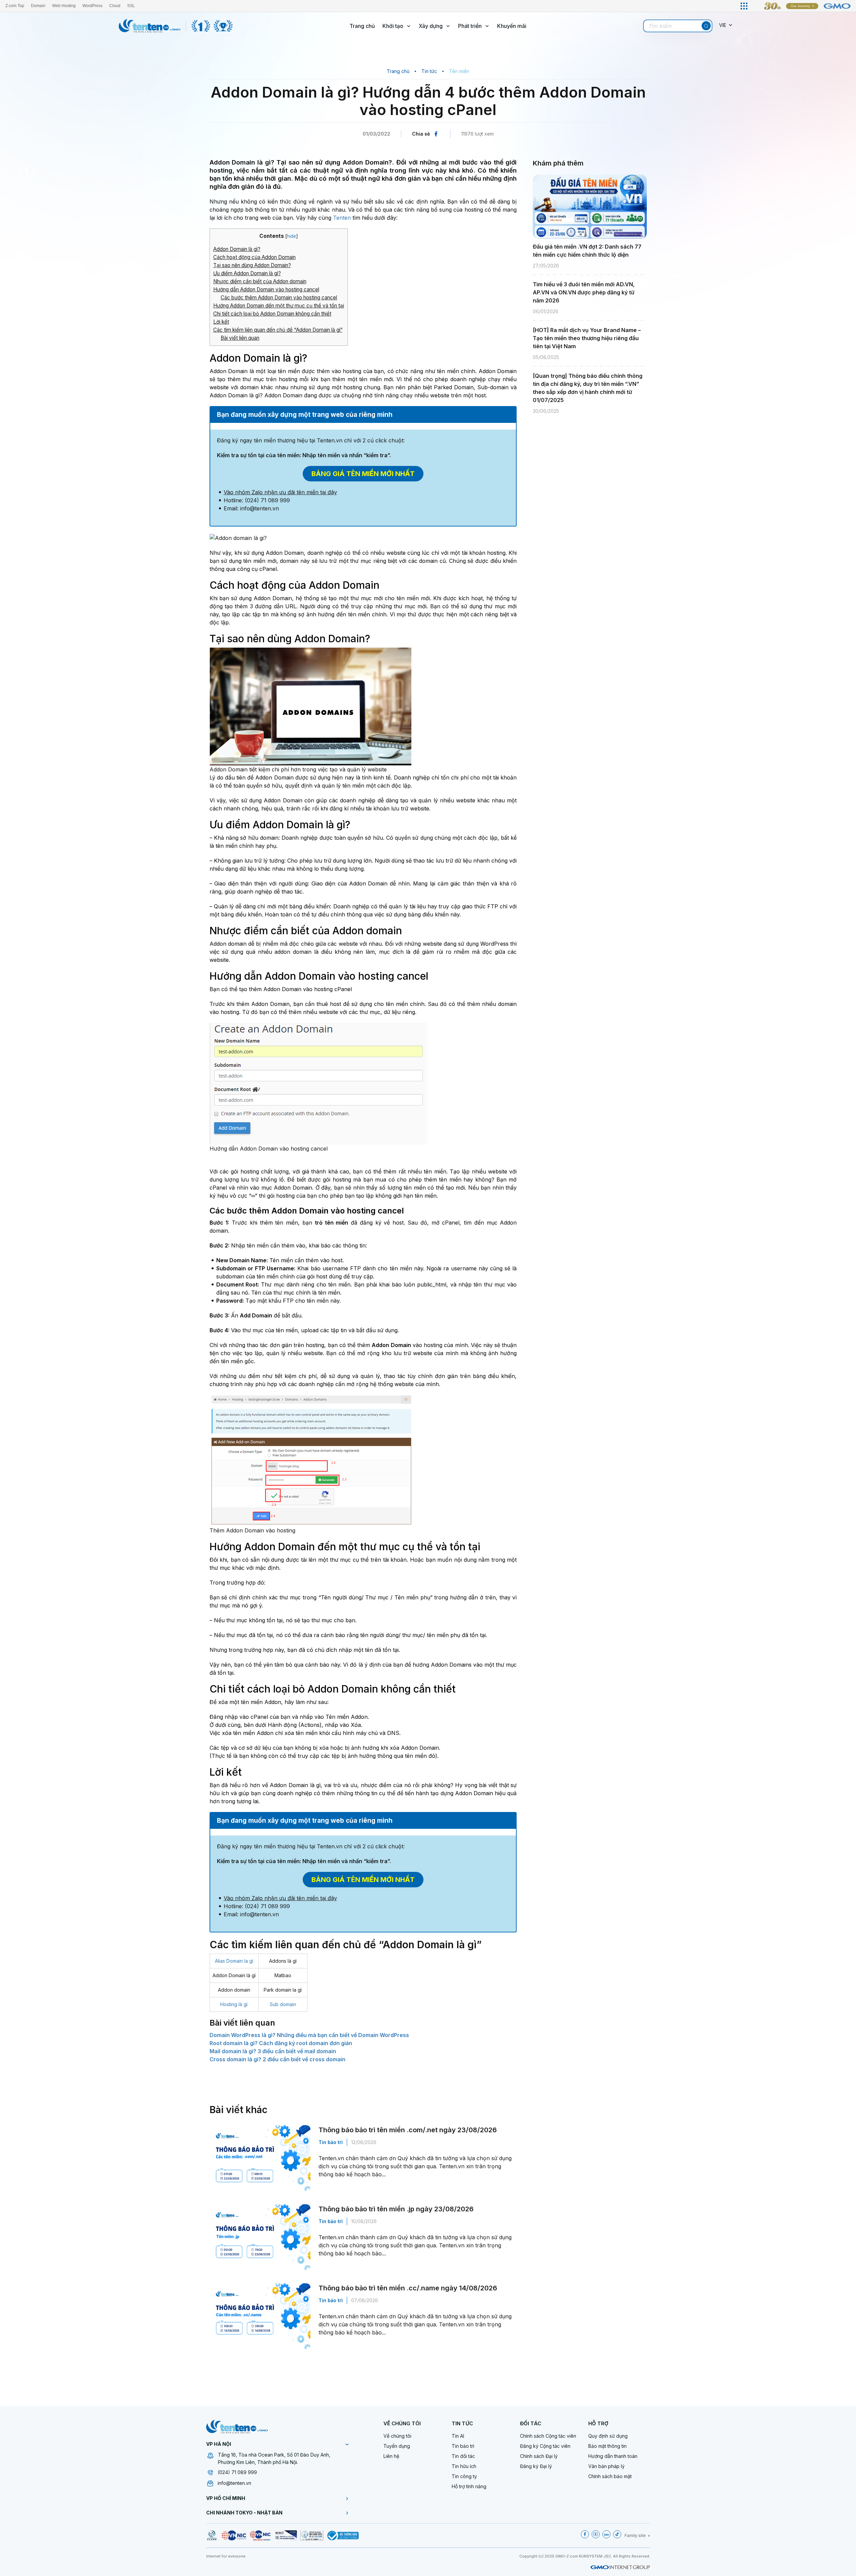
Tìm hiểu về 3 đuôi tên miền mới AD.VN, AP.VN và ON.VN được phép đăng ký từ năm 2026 (584, 292)
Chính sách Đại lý (539, 2456)
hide (291, 236)
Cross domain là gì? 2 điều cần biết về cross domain (277, 2059)
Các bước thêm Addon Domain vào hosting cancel (279, 298)
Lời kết (221, 322)
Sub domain (283, 2004)
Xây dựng (431, 26)
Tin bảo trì (331, 2142)
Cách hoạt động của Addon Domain (254, 257)
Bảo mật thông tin (607, 2446)
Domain (38, 6)
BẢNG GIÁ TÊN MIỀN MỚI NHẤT (363, 474)
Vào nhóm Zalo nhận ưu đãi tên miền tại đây (280, 492)
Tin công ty (464, 2476)
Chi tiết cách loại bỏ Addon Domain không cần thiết (272, 314)
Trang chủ (362, 26)
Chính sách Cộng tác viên (548, 2436)
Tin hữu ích (464, 2466)
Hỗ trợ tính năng (469, 2486)
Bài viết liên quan (240, 338)
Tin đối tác (463, 2456)
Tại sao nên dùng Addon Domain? (252, 265)
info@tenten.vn (234, 2483)
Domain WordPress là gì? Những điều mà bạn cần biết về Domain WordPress (309, 2035)
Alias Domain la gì (234, 1961)
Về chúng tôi (397, 2436)
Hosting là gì (234, 2004)
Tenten (342, 218)
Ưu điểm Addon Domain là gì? (247, 273)
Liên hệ (391, 2456)
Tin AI (458, 2436)
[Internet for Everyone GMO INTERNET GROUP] (803, 6)
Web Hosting (64, 6)
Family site (635, 2535)
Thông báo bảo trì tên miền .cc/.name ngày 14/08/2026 (408, 2288)
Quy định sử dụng (608, 2436)
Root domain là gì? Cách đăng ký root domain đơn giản (281, 2043)
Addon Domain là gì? (237, 249)
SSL (131, 6)
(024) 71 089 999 (237, 2472)
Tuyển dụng (397, 2446)
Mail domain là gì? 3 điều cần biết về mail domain (273, 2051)
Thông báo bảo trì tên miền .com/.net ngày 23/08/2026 (408, 2130)
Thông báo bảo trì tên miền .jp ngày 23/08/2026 (396, 2209)
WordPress (92, 6)
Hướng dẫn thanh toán (613, 2456)
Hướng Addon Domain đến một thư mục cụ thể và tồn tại (279, 306)
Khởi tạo (393, 26)
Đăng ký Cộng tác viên (545, 2446)
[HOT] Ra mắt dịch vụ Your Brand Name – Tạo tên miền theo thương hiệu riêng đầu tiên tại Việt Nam (587, 338)
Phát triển (470, 26)
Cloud (115, 6)
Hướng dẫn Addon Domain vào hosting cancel (266, 289)
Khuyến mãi (512, 26)
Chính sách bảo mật (610, 2476)
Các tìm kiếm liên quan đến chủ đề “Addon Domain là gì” (278, 330)
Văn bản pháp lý (606, 2466)
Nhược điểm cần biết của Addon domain (260, 281)
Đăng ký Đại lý (536, 2466)
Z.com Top (15, 6)
